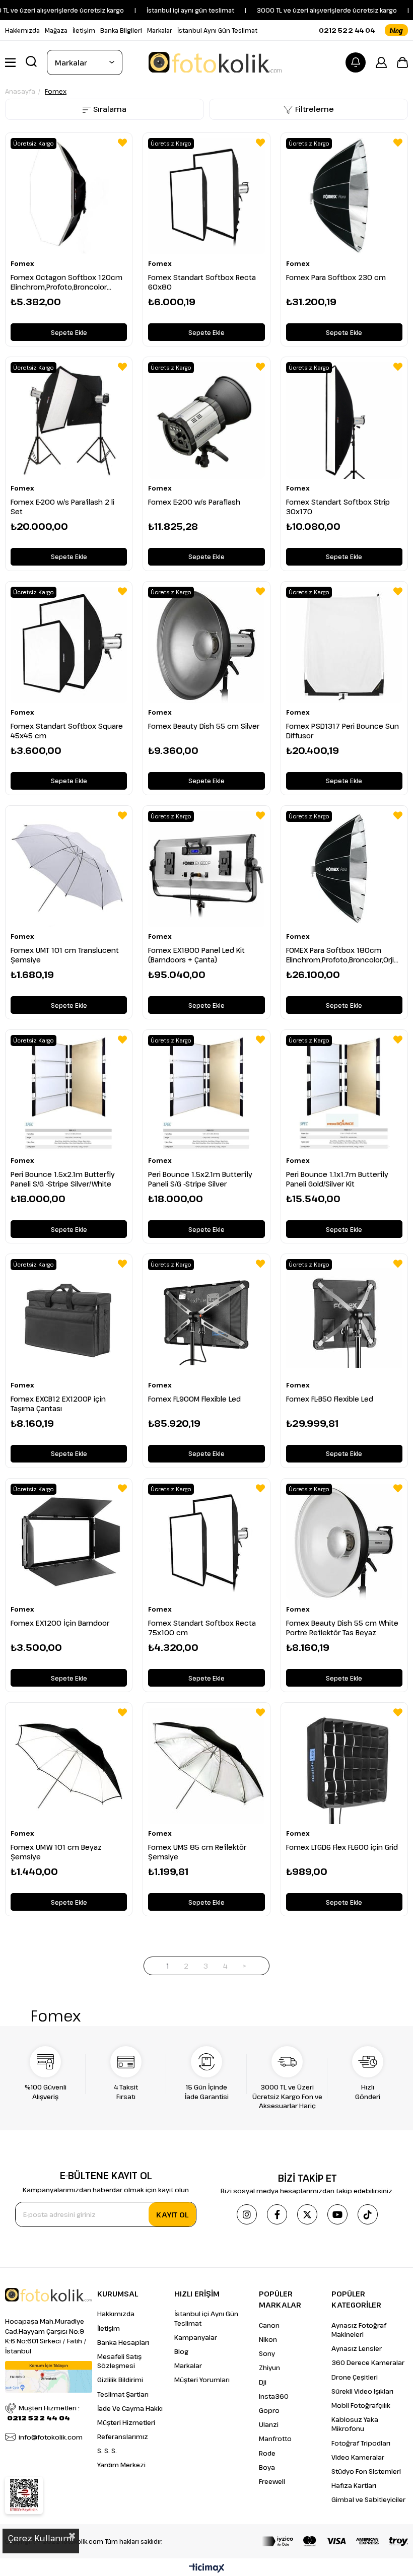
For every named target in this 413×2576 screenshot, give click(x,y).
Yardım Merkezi (121, 2465)
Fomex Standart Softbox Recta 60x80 (202, 282)
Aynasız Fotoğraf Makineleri (359, 2330)
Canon (269, 2325)
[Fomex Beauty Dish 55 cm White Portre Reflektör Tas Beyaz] (344, 1542)
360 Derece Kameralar (368, 2362)
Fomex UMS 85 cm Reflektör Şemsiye (197, 1852)
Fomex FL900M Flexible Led (194, 1399)
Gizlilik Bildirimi (120, 2380)
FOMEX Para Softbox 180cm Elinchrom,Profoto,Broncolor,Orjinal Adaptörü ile (344, 955)
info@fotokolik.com (51, 2437)
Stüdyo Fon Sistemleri (366, 2471)
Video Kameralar (358, 2457)
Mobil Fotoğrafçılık (361, 2405)
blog (396, 30)
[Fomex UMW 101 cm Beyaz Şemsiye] (69, 1766)
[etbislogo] (24, 2495)
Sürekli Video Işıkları (362, 2391)
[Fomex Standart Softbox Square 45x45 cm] (69, 645)
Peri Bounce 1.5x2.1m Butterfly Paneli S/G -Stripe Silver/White (63, 1179)
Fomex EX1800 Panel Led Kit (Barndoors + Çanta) (196, 955)
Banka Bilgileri (121, 30)
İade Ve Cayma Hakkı (130, 2408)
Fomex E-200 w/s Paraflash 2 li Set (62, 507)
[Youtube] (337, 2214)
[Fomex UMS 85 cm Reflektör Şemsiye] (206, 1766)
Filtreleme (315, 109)
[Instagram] (247, 2214)
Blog (181, 2351)
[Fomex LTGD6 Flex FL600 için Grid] (344, 1766)
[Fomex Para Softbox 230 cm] (344, 196)
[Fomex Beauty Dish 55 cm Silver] (206, 645)
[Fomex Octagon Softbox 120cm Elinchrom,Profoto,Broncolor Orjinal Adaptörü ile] (69, 196)
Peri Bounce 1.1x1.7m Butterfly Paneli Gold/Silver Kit (337, 1179)
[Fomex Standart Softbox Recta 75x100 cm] (206, 1542)
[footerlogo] (48, 2295)
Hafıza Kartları (354, 2485)
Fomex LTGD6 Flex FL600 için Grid (342, 1847)
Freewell (272, 2481)
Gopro (269, 2410)
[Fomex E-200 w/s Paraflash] (206, 420)
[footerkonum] (49, 2377)
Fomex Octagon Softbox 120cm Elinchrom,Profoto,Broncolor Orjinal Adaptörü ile (66, 282)
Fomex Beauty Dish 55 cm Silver (204, 726)
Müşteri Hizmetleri (126, 2422)
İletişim (84, 30)
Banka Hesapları (123, 2342)
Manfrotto (275, 2439)
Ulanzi (269, 2424)
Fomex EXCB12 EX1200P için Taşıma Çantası (58, 1404)
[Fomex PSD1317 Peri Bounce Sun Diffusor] (344, 645)
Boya (267, 2467)
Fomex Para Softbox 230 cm (336, 277)
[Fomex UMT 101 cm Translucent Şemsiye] (69, 869)
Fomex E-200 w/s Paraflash (194, 502)
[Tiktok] (368, 2214)
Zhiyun (269, 2368)
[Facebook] (277, 2214)
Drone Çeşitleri (355, 2377)
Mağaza (56, 30)
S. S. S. (107, 2451)
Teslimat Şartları (123, 2394)
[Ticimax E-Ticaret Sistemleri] (207, 2568)
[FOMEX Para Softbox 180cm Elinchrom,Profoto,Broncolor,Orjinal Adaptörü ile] (344, 869)
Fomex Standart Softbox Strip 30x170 (338, 507)
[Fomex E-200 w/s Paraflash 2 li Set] (69, 420)
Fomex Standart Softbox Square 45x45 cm (67, 731)
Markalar (160, 30)
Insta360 (274, 2396)
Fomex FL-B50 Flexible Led (330, 1399)
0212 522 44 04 (347, 30)
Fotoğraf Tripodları (361, 2443)
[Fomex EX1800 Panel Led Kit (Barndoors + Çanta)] (206, 869)
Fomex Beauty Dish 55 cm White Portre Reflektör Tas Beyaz (342, 1628)
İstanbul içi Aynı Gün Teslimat (206, 2318)
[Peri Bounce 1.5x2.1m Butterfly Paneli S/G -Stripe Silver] (206, 1093)
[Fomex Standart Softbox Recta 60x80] (206, 196)
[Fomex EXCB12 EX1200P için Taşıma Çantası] (69, 1317)
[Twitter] (307, 2214)
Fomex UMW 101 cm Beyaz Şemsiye (56, 1852)
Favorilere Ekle (122, 143)
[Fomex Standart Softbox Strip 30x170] (344, 420)
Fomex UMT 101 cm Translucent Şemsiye (65, 955)
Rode (267, 2453)
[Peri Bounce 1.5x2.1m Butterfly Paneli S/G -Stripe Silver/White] (69, 1093)
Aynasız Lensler (357, 2348)
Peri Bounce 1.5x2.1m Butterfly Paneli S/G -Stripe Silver (200, 1179)
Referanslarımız (123, 2436)
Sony (267, 2353)
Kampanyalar (196, 2337)
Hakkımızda (22, 30)
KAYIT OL (172, 2214)
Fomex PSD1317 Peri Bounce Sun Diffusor (342, 731)
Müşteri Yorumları (202, 2380)
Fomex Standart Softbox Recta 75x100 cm (202, 1628)
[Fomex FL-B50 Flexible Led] (344, 1317)
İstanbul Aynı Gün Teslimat (217, 30)
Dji (263, 2382)
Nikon (268, 2339)
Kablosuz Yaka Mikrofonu (355, 2424)
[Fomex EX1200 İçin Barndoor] (69, 1542)
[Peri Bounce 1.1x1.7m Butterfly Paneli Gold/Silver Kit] (344, 1093)
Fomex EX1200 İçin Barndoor (60, 1623)
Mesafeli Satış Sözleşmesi (119, 2361)
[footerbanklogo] (335, 2541)
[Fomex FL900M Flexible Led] (206, 1317)
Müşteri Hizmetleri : (43, 2413)
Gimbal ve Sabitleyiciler (368, 2499)
